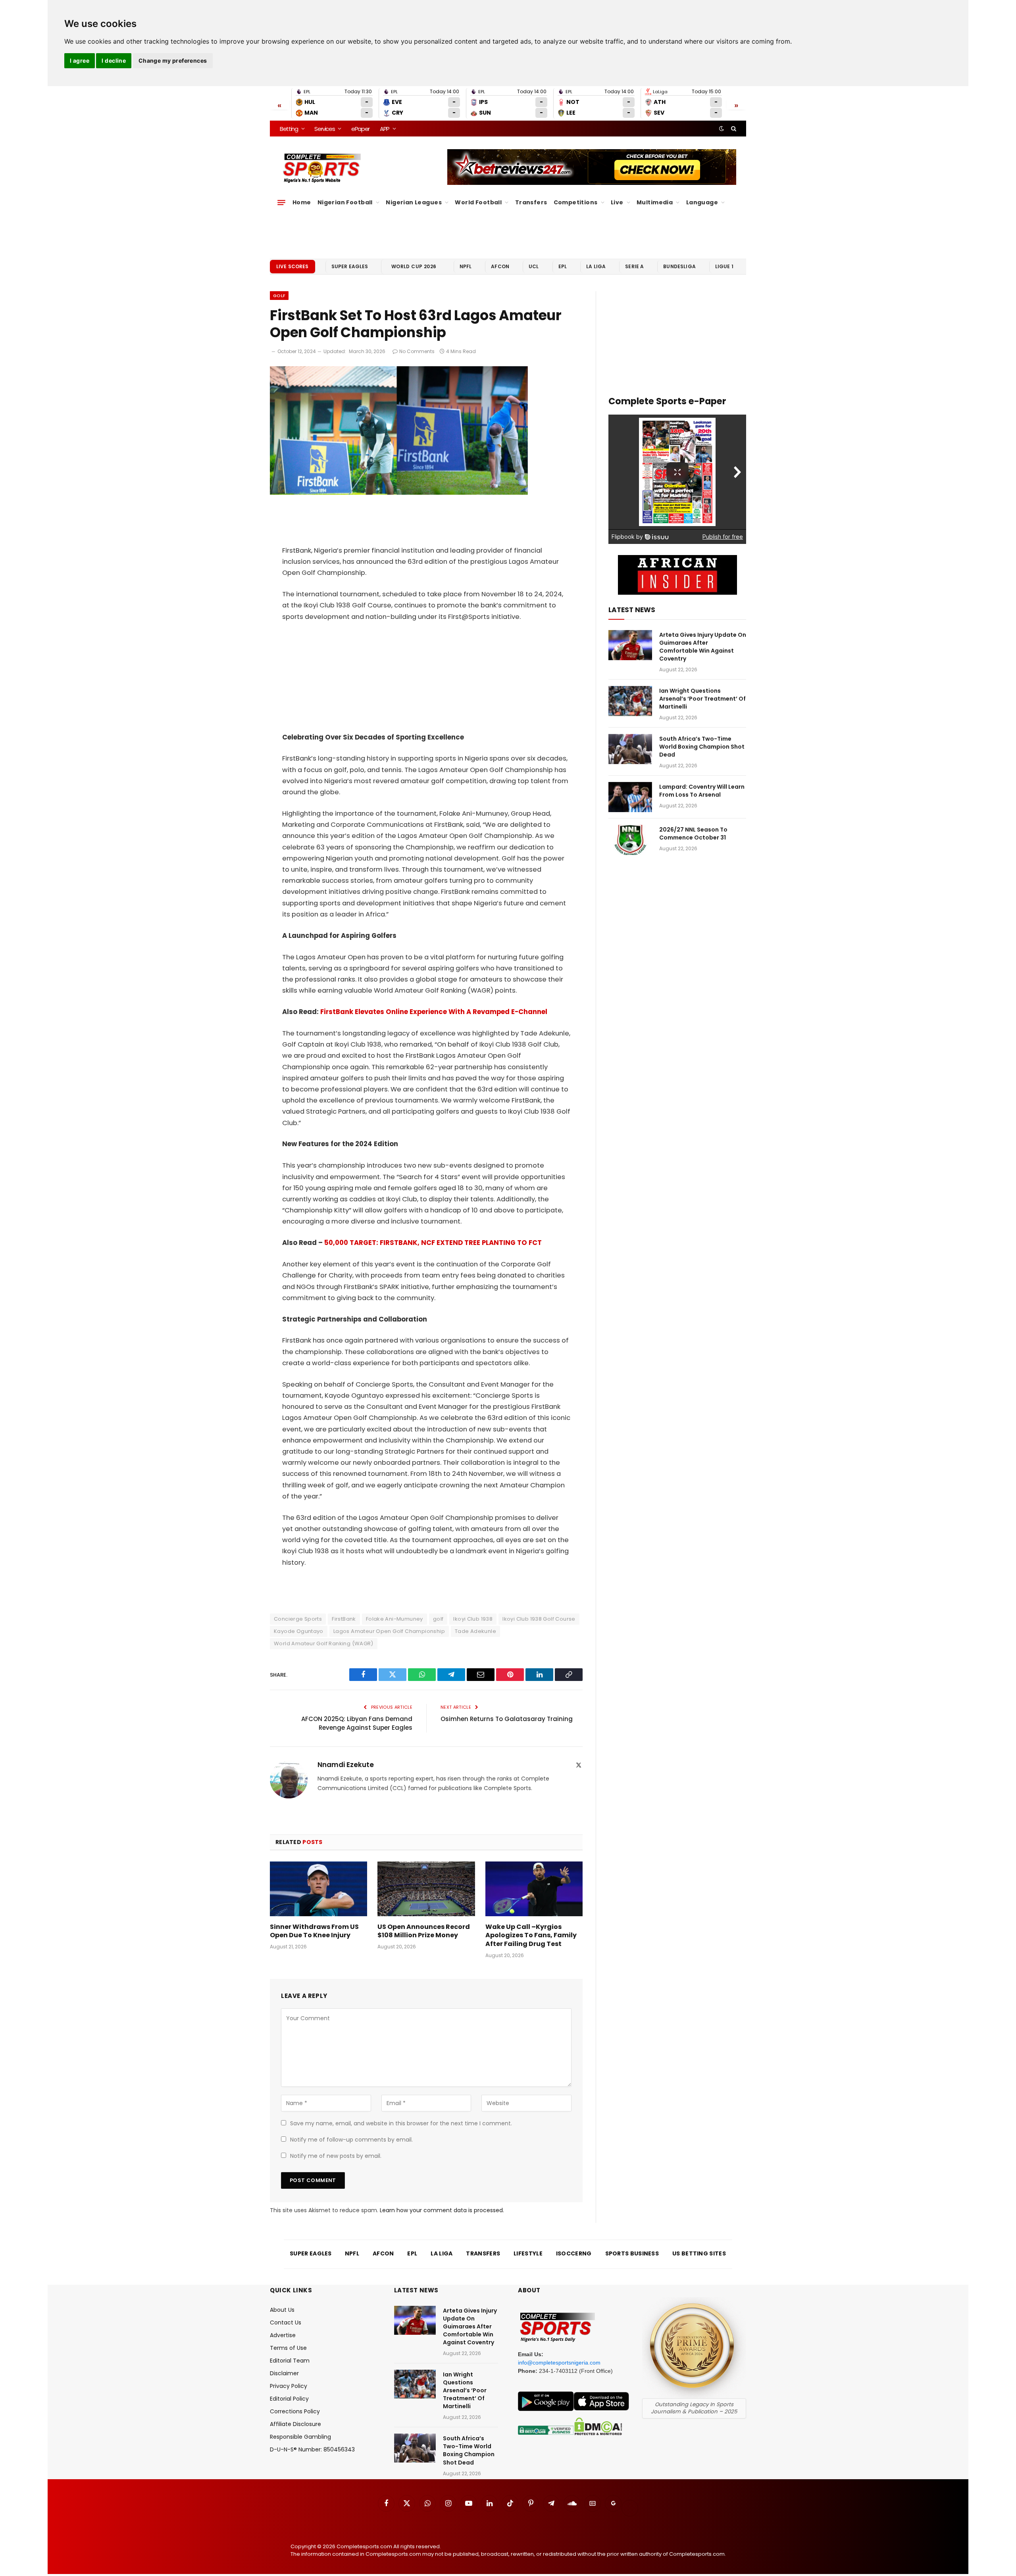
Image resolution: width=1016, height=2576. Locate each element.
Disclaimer (284, 2373)
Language (702, 202)
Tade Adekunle (475, 1631)
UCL (534, 266)
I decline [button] (114, 61)
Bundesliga (679, 266)
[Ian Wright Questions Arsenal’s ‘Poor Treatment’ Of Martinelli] (630, 701)
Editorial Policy (289, 2399)
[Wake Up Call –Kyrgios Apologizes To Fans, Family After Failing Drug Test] (534, 1889)
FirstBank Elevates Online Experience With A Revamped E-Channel (434, 1012)
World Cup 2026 (414, 266)
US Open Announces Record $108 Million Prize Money (424, 1931)
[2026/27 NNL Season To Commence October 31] (630, 840)
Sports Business (632, 2253)
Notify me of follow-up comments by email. (351, 2140)
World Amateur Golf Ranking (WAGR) (324, 1643)
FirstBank (344, 1619)
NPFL (466, 266)
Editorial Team (290, 2361)
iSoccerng (574, 2253)
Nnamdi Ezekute (346, 1765)
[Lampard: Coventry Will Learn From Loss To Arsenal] (630, 797)
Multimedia (655, 202)
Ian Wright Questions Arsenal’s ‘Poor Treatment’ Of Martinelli (702, 699)
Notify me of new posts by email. (336, 2156)
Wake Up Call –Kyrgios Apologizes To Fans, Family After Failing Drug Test (531, 1935)
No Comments (417, 351)
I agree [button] (80, 61)
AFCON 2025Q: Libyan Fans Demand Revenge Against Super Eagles (357, 1723)
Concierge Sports (298, 1619)
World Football (478, 202)
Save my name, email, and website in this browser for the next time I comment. (401, 2123)
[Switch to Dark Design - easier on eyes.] (722, 129)
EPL (563, 266)
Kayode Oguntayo (299, 1631)
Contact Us (286, 2322)
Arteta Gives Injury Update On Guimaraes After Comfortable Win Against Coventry (703, 647)
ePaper (360, 129)
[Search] (733, 129)
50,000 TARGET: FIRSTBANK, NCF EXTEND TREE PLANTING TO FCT (433, 1243)
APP (385, 129)
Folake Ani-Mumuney (394, 1619)
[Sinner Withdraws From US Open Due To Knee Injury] (318, 1889)
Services (324, 129)
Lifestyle (528, 2253)
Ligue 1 (724, 266)
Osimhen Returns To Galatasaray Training (507, 1719)
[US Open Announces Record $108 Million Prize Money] (426, 1889)
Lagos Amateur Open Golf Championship (389, 1631)
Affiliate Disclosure (295, 2424)
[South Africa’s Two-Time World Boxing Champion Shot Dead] (630, 749)
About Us (282, 2310)
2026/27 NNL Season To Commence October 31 (693, 834)
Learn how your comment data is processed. (442, 2210)
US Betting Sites (699, 2253)
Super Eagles (350, 266)
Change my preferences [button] (173, 61)
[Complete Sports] (322, 168)
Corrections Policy (295, 2411)
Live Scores (292, 266)
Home (302, 202)
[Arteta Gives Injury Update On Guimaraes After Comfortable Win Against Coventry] (630, 645)
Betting (289, 129)
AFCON (500, 266)
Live (617, 202)
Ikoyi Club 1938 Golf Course (539, 1619)
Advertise (283, 2335)
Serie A (634, 266)
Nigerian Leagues (414, 202)
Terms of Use (288, 2348)
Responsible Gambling (300, 2437)
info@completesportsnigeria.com (559, 2363)
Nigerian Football (345, 202)
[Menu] (281, 202)
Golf (279, 296)
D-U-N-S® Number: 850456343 (312, 2449)
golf (438, 1619)
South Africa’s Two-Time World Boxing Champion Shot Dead (702, 747)
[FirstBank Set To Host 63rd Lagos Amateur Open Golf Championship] (399, 493)
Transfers (531, 202)
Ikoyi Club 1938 (473, 1619)
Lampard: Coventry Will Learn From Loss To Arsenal (702, 791)
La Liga (596, 266)
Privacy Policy (289, 2386)
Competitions (576, 202)
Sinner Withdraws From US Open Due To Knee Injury (314, 1931)
